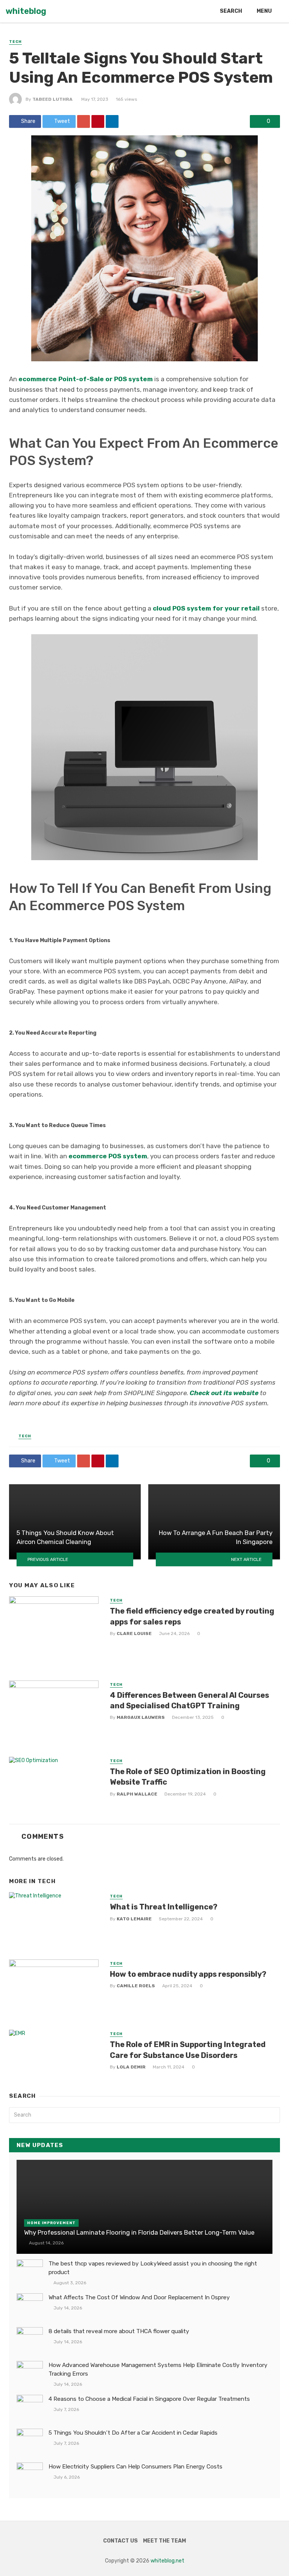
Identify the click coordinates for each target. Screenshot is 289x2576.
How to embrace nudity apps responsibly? (188, 1974)
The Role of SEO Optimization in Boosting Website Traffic (188, 1777)
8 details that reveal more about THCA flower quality (119, 2331)
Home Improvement (51, 2223)
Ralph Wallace (137, 1794)
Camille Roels (136, 1986)
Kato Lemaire (134, 1919)
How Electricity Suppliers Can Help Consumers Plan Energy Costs (135, 2467)
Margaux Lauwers (141, 1717)
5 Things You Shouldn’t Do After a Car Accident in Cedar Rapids (133, 2433)
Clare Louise (134, 1633)
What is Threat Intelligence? (164, 1907)
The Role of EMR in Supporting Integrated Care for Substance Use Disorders (188, 2050)
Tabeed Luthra (52, 99)
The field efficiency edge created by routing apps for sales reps (192, 1616)
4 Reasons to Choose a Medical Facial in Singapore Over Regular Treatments (149, 2399)
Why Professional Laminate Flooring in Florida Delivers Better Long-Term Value (139, 2232)
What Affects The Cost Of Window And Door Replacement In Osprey (139, 2297)
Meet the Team (164, 2541)
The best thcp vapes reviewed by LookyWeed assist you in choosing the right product (153, 2268)
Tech (15, 42)
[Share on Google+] (84, 121)
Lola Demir (131, 2067)
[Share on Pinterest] (98, 121)
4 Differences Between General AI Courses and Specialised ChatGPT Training (189, 1700)
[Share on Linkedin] (112, 121)
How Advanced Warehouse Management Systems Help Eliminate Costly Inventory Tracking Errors (158, 2369)
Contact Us (120, 2541)
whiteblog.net (167, 2561)
